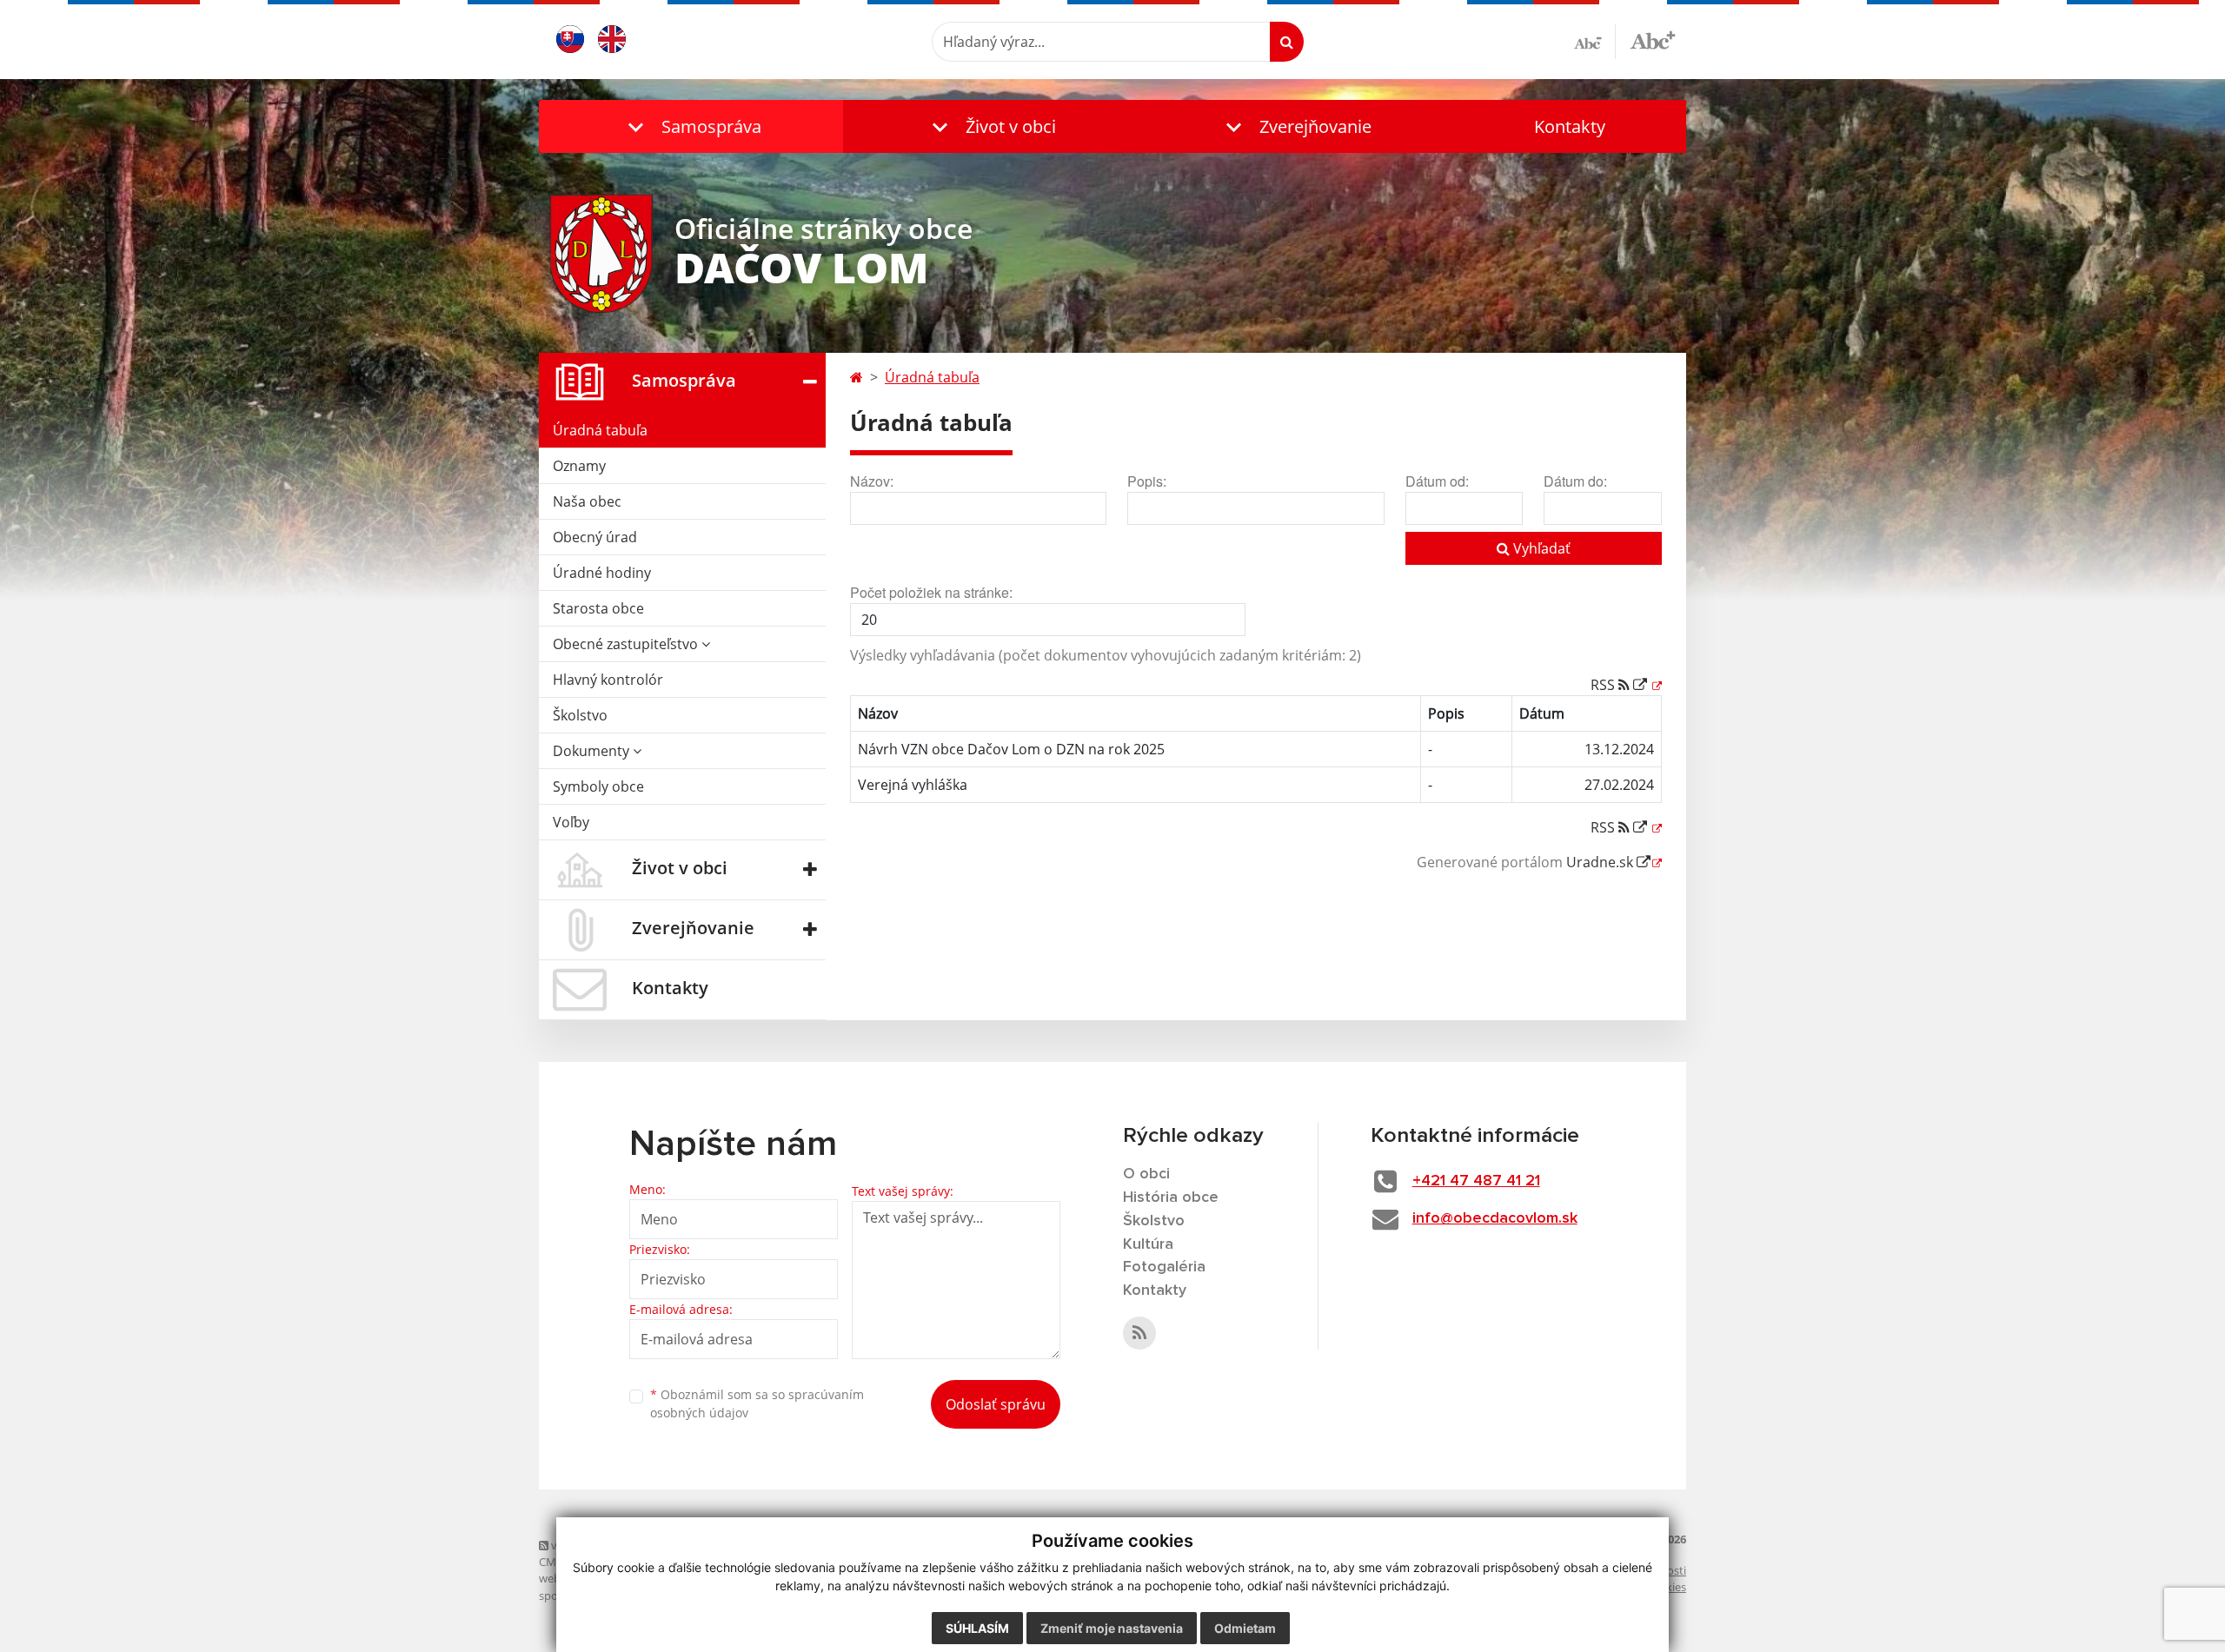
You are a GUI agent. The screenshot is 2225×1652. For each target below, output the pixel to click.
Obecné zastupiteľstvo (627, 644)
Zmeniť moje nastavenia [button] (1112, 1628)
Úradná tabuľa (600, 430)
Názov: (872, 481)
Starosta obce (598, 608)
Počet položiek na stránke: (931, 592)
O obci (1146, 1174)
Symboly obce (598, 786)
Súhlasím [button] (977, 1628)
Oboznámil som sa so (757, 1403)
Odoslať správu (996, 1404)
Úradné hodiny (602, 573)
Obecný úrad (595, 537)
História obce (1171, 1198)
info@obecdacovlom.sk (1495, 1218)
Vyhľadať (1540, 548)
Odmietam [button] (1245, 1628)
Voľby (571, 822)
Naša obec (587, 501)
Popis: (1147, 481)
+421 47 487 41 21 (1476, 1181)
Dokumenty (593, 751)
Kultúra (1148, 1244)
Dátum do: (1575, 481)
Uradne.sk (1601, 862)
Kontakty (1570, 126)
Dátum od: (1437, 481)
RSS (1604, 685)
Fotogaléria (1164, 1267)
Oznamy (579, 466)
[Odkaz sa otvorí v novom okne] (1139, 1333)
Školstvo (580, 715)
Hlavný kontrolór (608, 680)
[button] (691, 126)
